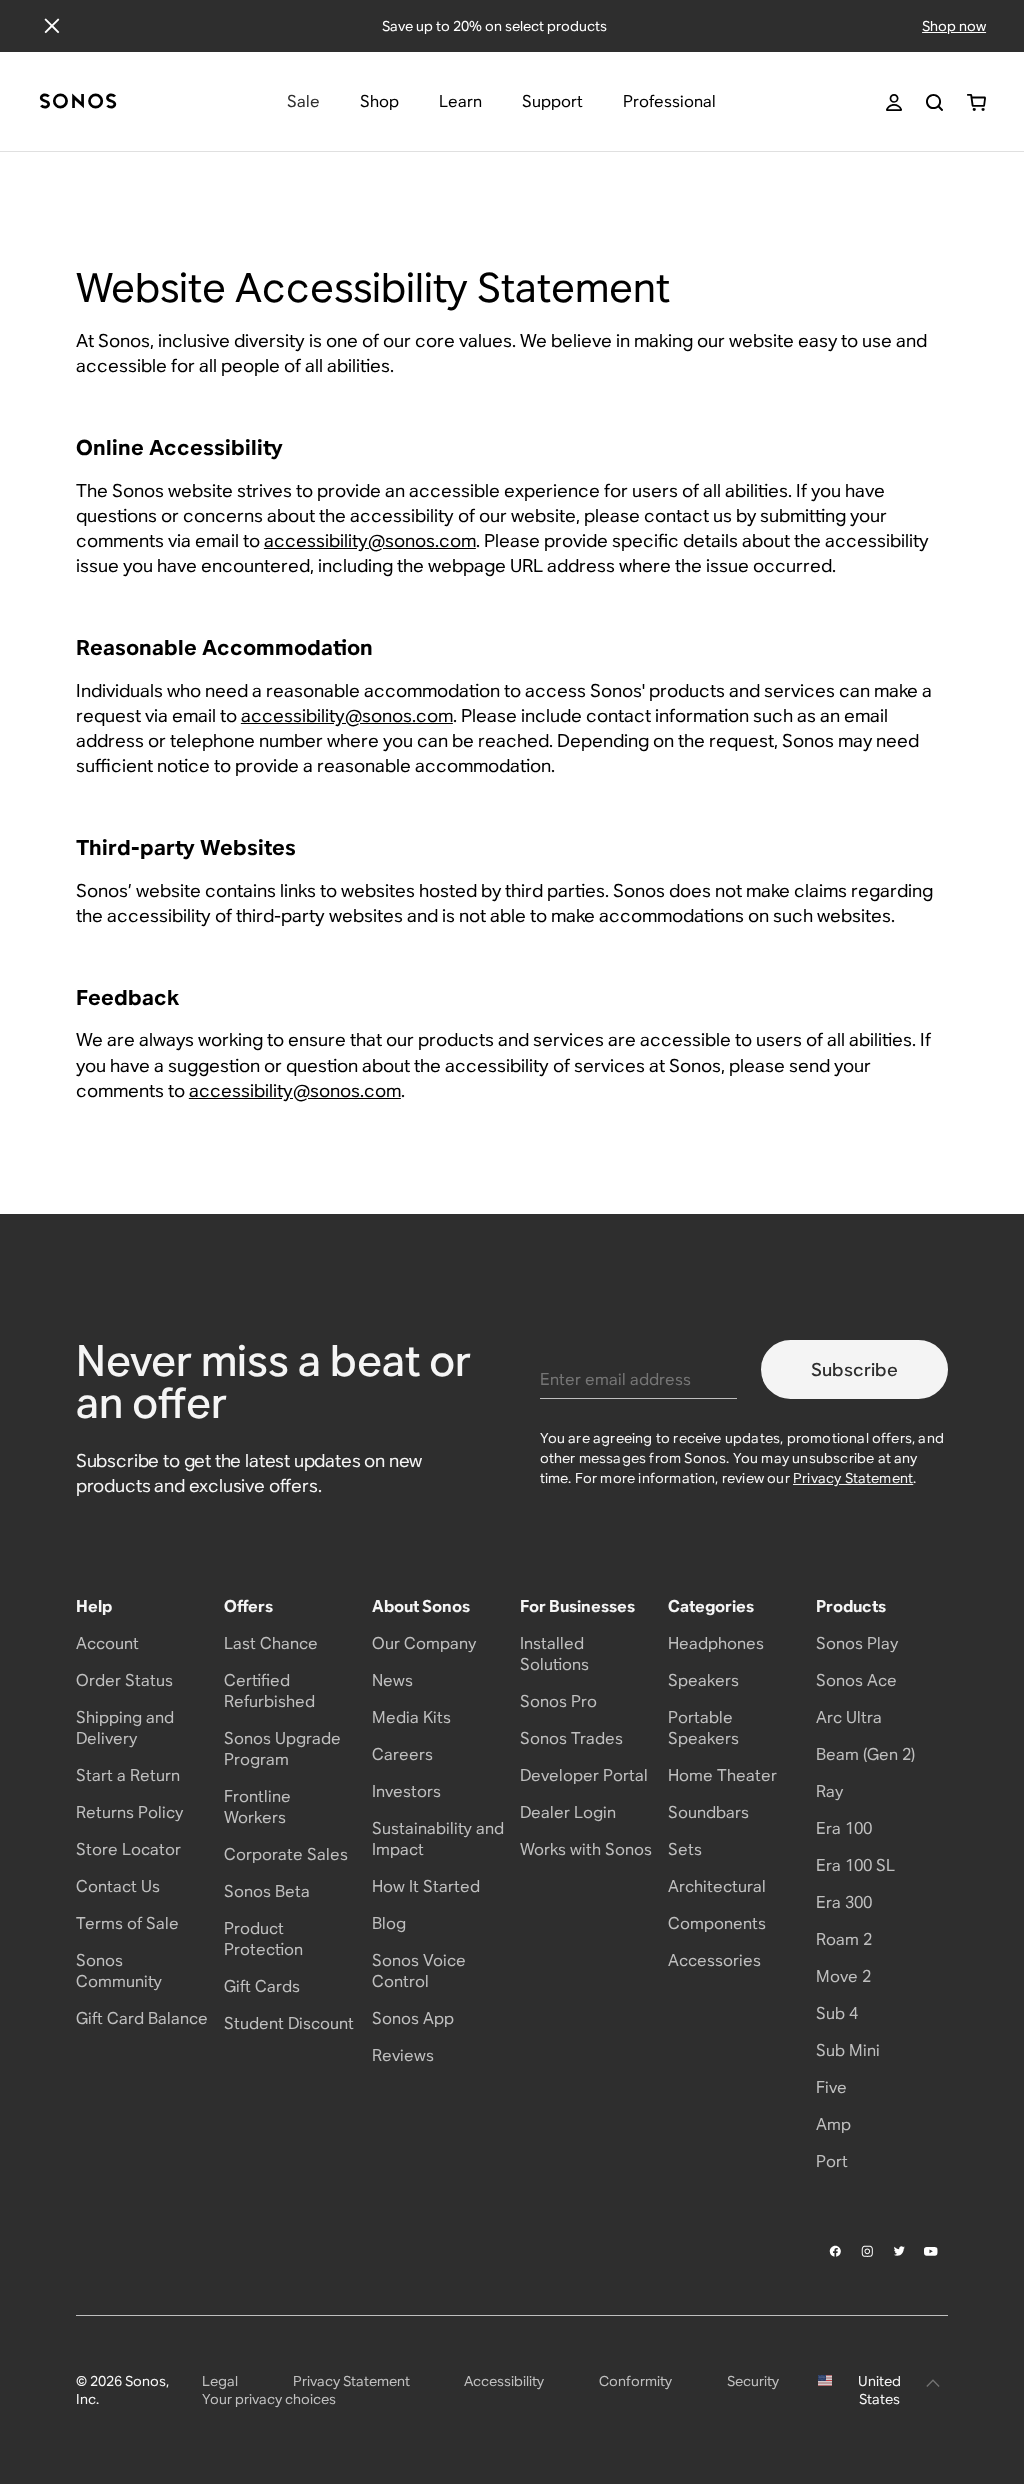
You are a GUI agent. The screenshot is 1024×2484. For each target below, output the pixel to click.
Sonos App (413, 2018)
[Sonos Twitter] (900, 2251)
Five (831, 2087)
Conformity (635, 2381)
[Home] (78, 102)
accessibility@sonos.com (370, 540)
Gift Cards (262, 1986)
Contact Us (118, 1886)
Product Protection (263, 1939)
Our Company (424, 1643)
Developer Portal (584, 1775)
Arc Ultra (849, 1717)
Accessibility (504, 2381)
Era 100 (844, 1828)
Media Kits (411, 1717)
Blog (389, 1923)
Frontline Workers (257, 1807)
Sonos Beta (267, 1891)
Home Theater (722, 1775)
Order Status (124, 1680)
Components (717, 1923)
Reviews (403, 2055)
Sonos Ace (856, 1680)
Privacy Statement (853, 1478)
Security (753, 2381)
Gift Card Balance (142, 2018)
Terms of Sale (127, 1923)
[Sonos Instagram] (868, 2251)
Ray (829, 1791)
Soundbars (708, 1812)
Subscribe (854, 1369)
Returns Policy (129, 1812)
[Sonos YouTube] (932, 2252)
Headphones (716, 1643)
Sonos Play (857, 1643)
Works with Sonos (586, 1849)
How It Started (426, 1886)
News (392, 1680)
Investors (406, 1791)
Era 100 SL (855, 1865)
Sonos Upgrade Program (282, 1749)
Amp (833, 2124)
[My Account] (894, 102)
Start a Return (128, 1775)
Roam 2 (844, 1939)
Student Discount (289, 2023)
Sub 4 (837, 2013)
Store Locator (128, 1849)
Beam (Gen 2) (865, 1754)
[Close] (52, 26)
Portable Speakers (703, 1728)
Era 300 (844, 1902)
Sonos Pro (558, 1701)
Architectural (717, 1886)
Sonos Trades (571, 1738)
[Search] (934, 102)
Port (832, 2161)
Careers (402, 1754)
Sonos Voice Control (419, 1971)
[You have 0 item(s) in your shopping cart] (976, 102)
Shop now (954, 26)
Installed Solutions (554, 1654)
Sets (685, 1849)
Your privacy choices (269, 2399)
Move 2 (843, 1976)
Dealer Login (568, 1812)
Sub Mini (848, 2050)
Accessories (714, 1960)
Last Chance (271, 1643)
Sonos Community (119, 1971)
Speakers (703, 1680)
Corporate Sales (286, 1854)
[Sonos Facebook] (836, 2251)
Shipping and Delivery (125, 1728)
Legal (220, 2381)
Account (107, 1643)
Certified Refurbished (269, 1691)
